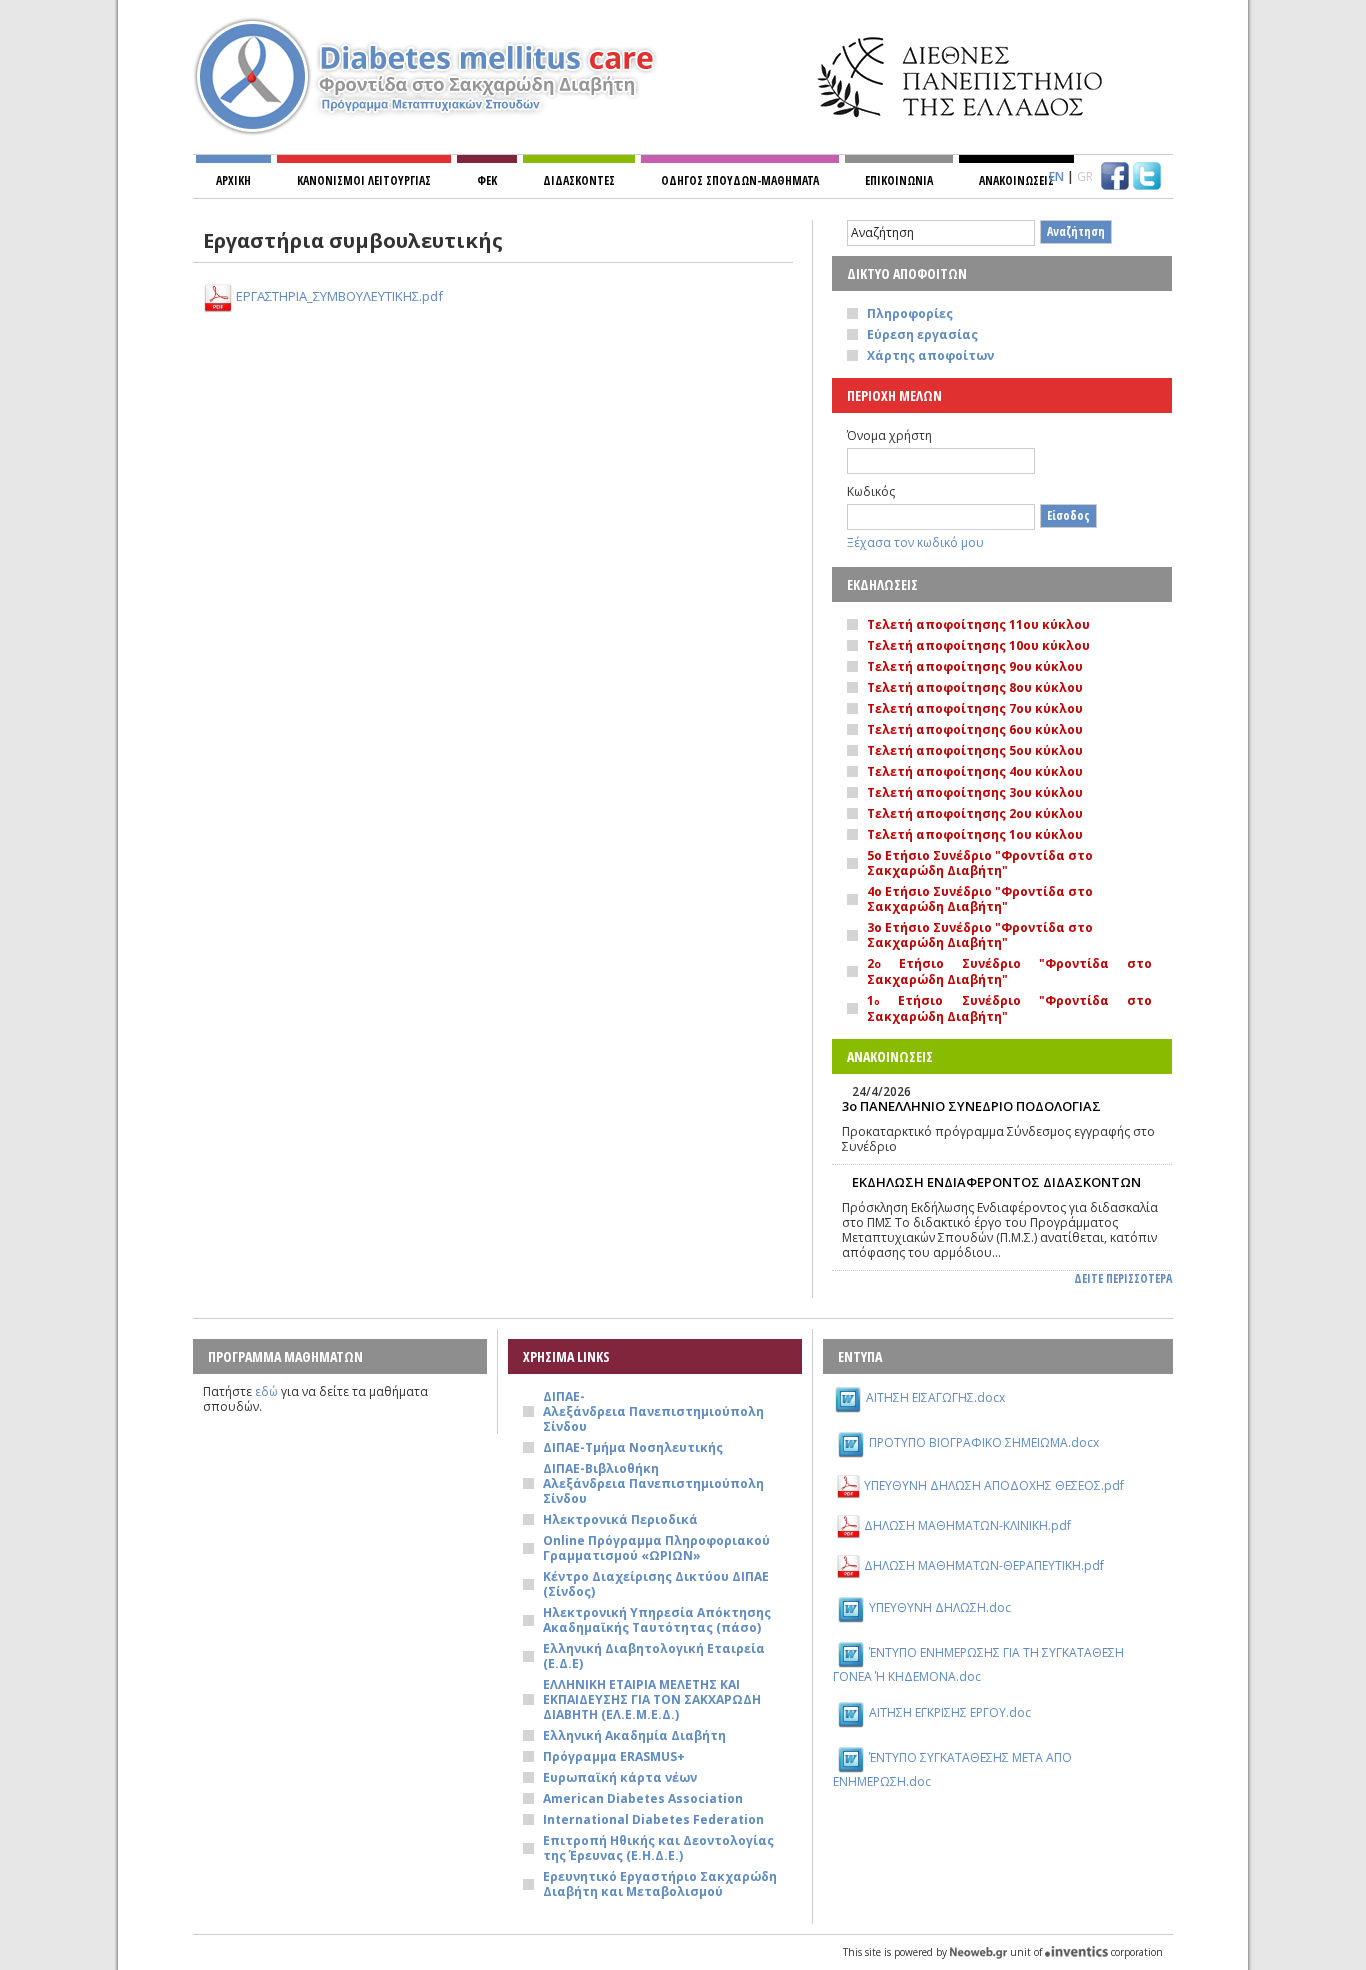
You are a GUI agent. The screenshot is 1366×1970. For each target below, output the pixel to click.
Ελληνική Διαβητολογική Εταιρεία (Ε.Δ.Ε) (654, 1656)
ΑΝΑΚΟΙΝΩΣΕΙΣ (1016, 180)
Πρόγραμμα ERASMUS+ (614, 1756)
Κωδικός (871, 491)
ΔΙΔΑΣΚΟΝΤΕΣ (579, 180)
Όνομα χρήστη (889, 435)
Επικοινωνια (899, 180)
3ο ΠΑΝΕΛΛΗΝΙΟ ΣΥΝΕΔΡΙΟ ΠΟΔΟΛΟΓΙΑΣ (971, 1106)
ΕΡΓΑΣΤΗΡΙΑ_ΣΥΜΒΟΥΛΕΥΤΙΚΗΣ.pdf (339, 296)
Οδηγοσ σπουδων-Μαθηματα (740, 180)
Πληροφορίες (910, 313)
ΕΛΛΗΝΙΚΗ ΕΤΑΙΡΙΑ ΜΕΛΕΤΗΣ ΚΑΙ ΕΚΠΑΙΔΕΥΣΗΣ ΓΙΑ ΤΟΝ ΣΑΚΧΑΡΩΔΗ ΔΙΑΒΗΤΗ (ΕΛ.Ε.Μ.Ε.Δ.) (652, 1699)
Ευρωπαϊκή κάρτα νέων (620, 1777)
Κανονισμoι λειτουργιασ (364, 180)
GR (1085, 176)
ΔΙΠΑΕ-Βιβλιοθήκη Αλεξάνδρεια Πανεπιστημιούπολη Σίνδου (653, 1483)
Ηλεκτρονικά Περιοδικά (620, 1519)
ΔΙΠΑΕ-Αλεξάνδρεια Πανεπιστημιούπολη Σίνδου (653, 1411)
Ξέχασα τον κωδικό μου (915, 542)
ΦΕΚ (487, 180)
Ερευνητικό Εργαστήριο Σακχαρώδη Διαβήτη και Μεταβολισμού (660, 1884)
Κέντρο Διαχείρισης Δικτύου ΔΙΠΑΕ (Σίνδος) (656, 1584)
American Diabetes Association (643, 1798)
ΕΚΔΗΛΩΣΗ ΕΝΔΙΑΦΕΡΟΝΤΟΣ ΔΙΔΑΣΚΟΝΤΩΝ (996, 1182)
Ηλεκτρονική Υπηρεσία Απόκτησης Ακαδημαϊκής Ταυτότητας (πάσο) (657, 1620)
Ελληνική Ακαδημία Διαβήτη (634, 1735)
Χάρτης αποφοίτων (930, 355)
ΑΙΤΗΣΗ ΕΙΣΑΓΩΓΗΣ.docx (935, 1397)
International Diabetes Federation (653, 1819)
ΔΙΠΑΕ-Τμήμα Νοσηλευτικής (633, 1447)
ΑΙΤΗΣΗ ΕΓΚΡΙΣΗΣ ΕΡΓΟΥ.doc (950, 1712)
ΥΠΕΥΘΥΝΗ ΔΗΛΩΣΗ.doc (940, 1607)
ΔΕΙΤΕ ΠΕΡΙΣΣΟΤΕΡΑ (1123, 1278)
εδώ (266, 1391)
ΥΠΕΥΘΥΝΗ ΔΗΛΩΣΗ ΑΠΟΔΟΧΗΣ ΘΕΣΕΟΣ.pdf (994, 1485)
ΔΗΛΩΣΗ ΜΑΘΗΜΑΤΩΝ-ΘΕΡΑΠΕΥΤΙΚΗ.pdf (984, 1565)
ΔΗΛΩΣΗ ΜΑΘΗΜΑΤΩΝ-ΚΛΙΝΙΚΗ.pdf (967, 1525)
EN (1056, 176)
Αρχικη (233, 180)
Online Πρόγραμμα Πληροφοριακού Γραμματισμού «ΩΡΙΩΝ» (656, 1548)
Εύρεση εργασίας (922, 334)
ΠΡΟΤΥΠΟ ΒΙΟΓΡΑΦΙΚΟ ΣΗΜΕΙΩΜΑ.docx (984, 1442)
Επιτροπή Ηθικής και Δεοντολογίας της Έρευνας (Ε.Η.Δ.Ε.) (658, 1848)
